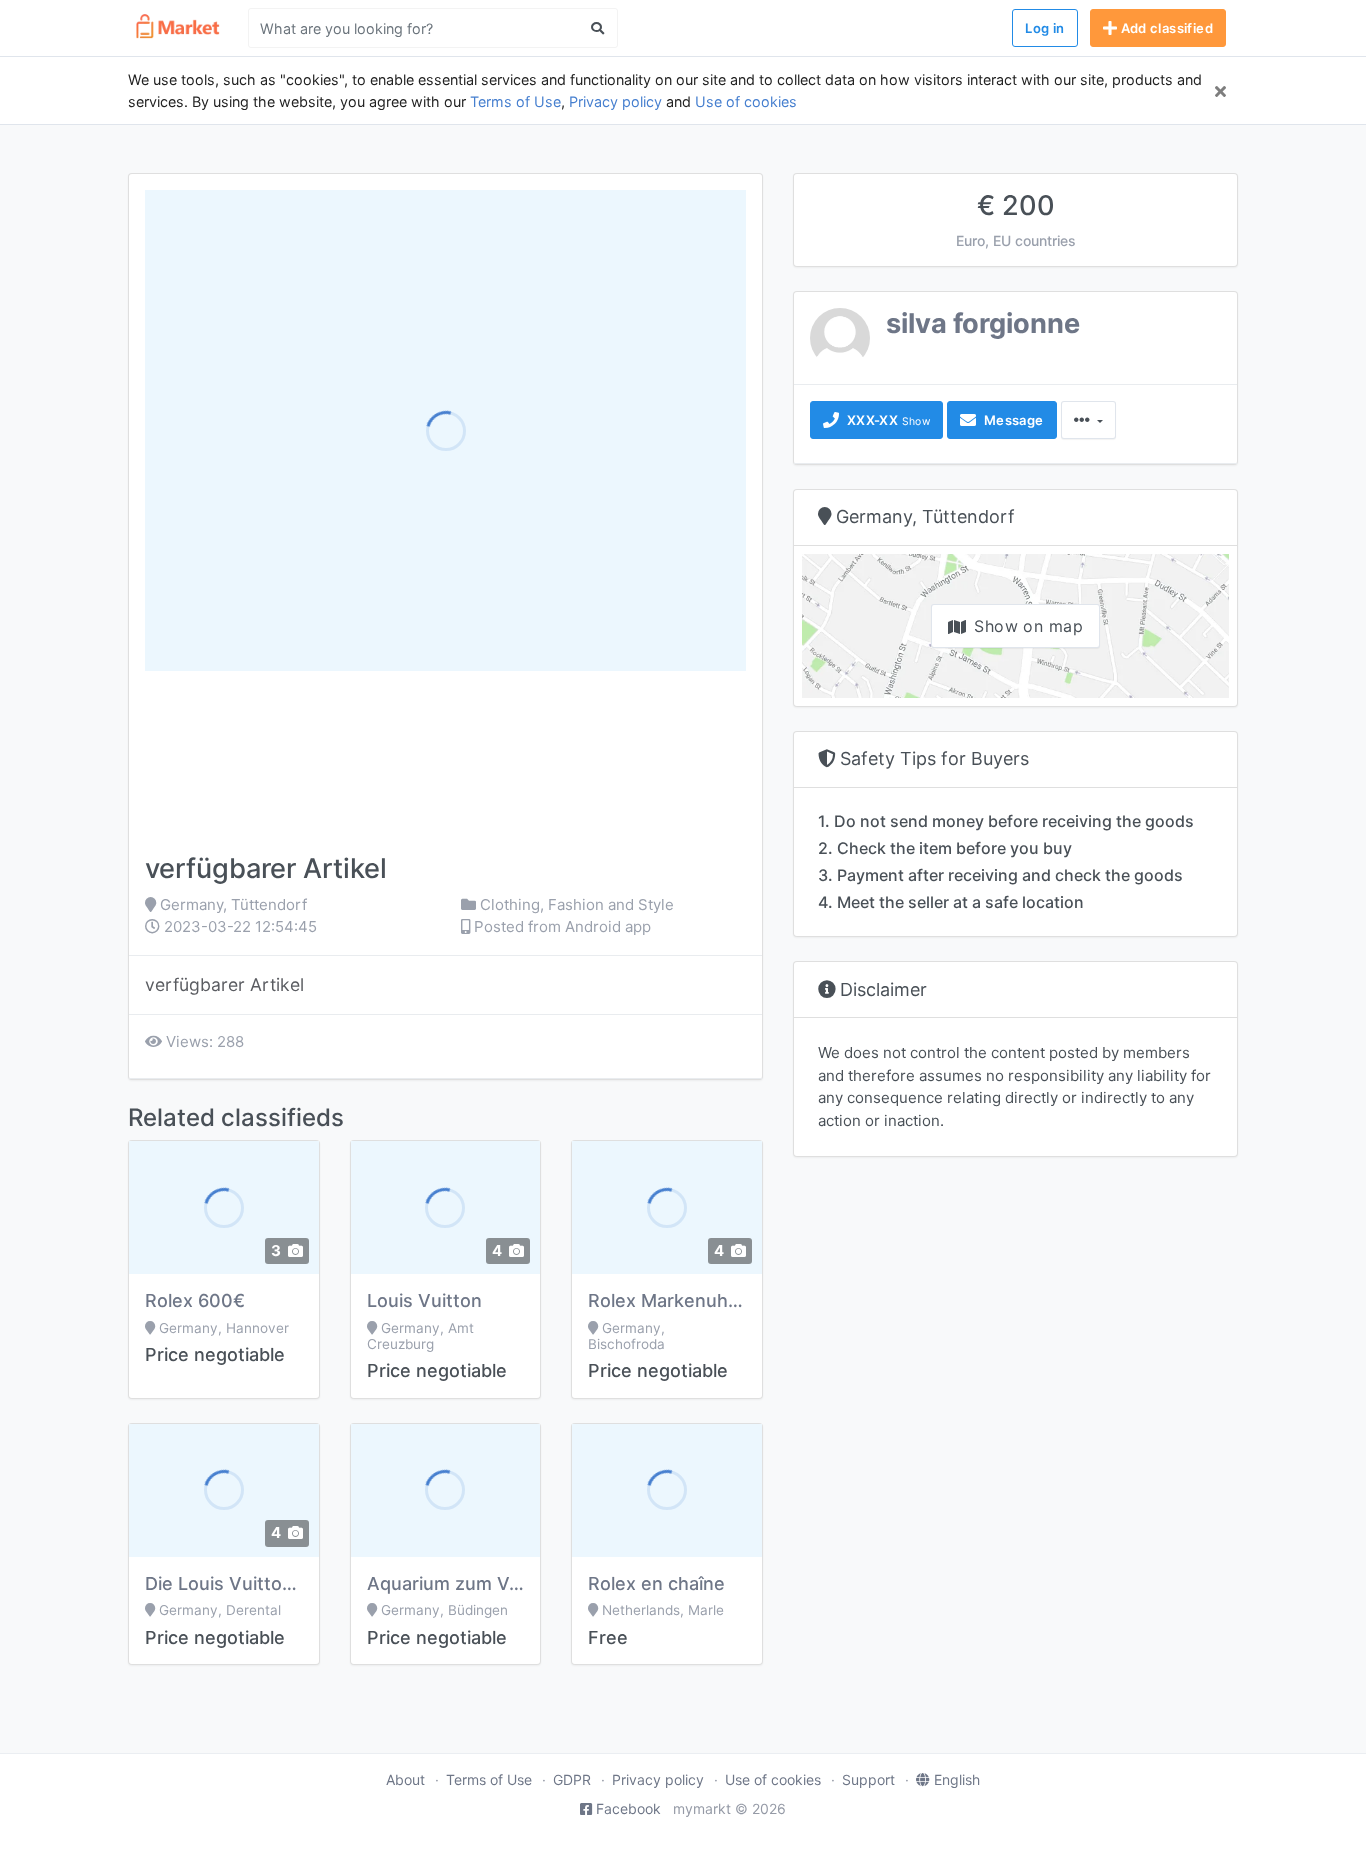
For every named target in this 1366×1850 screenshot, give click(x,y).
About (405, 1779)
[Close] (1220, 91)
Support (868, 1779)
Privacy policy (615, 101)
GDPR (572, 1779)
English (957, 1779)
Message (1011, 420)
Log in (1044, 28)
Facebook (628, 1808)
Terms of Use (515, 101)
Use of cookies (746, 101)
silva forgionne (983, 323)
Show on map (1028, 626)
